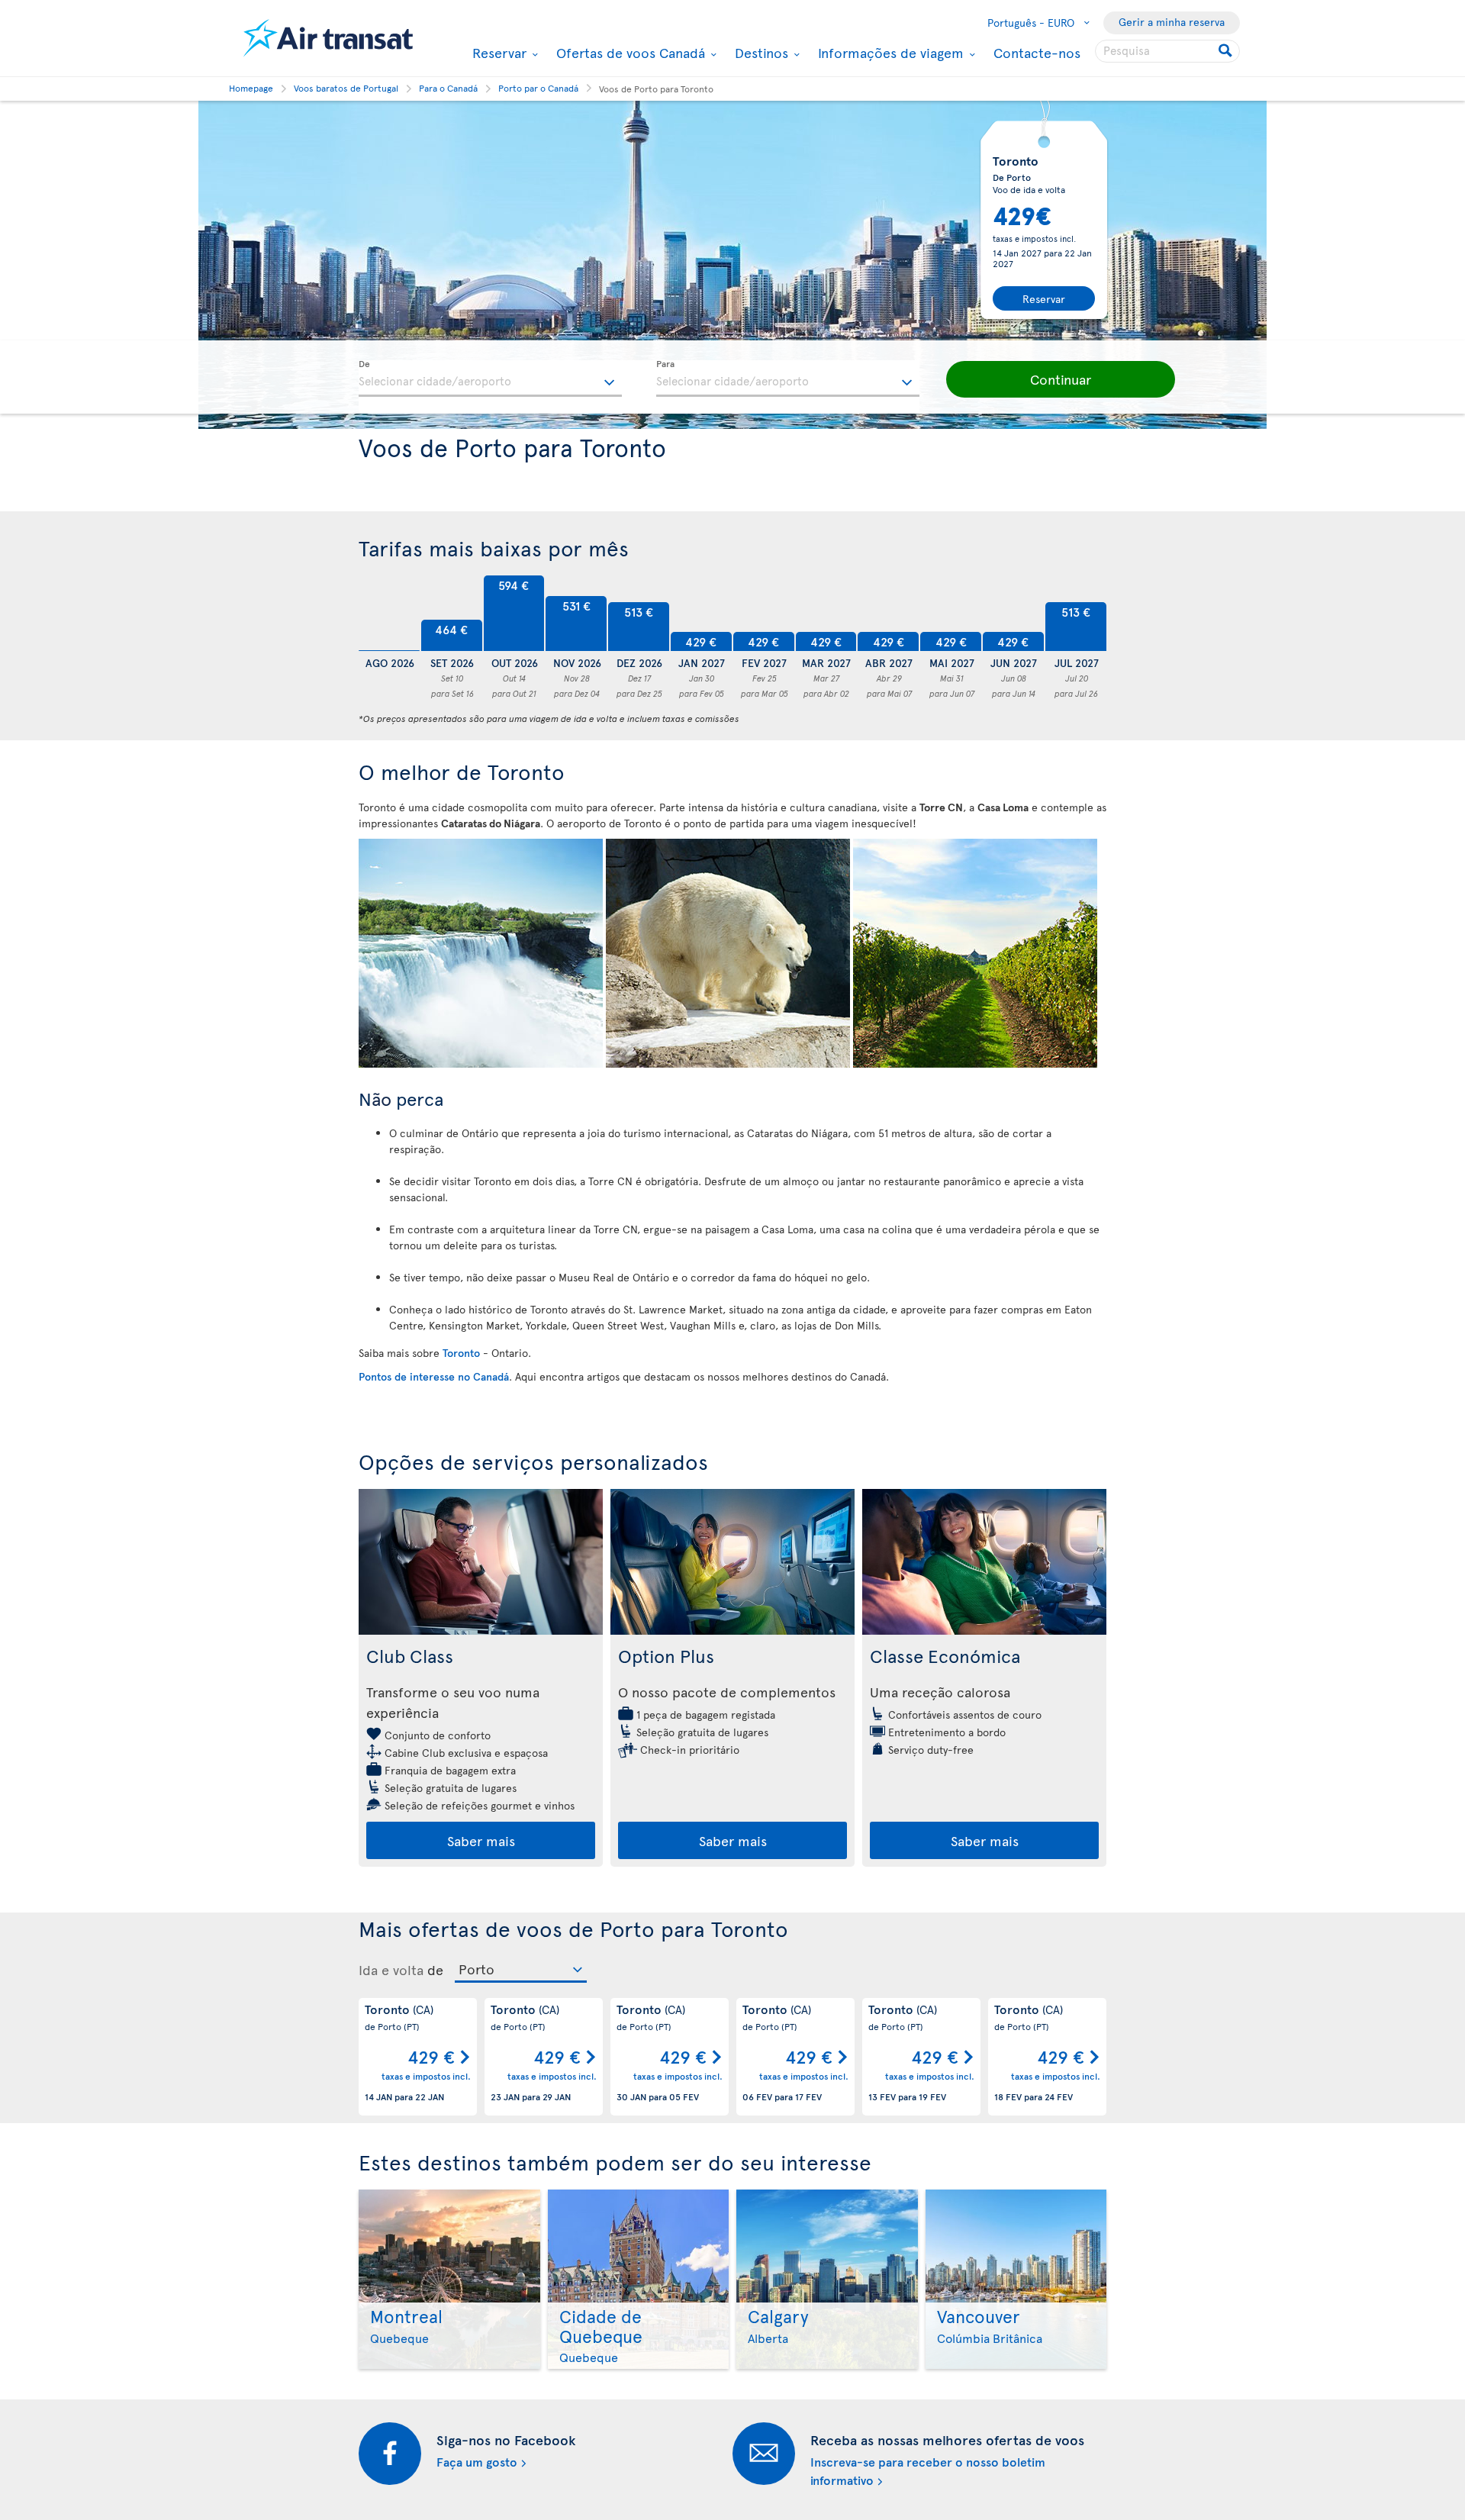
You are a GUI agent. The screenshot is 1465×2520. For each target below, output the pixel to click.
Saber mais (481, 1840)
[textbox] (490, 379)
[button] (1061, 379)
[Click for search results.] (1227, 51)
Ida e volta (391, 1970)
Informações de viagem (889, 53)
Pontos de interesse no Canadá (434, 1376)
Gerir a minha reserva (1172, 22)
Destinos (760, 53)
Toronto (461, 1353)
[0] (389, 614)
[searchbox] (1167, 51)
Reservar (497, 53)
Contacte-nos (1037, 52)
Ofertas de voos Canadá (629, 53)
